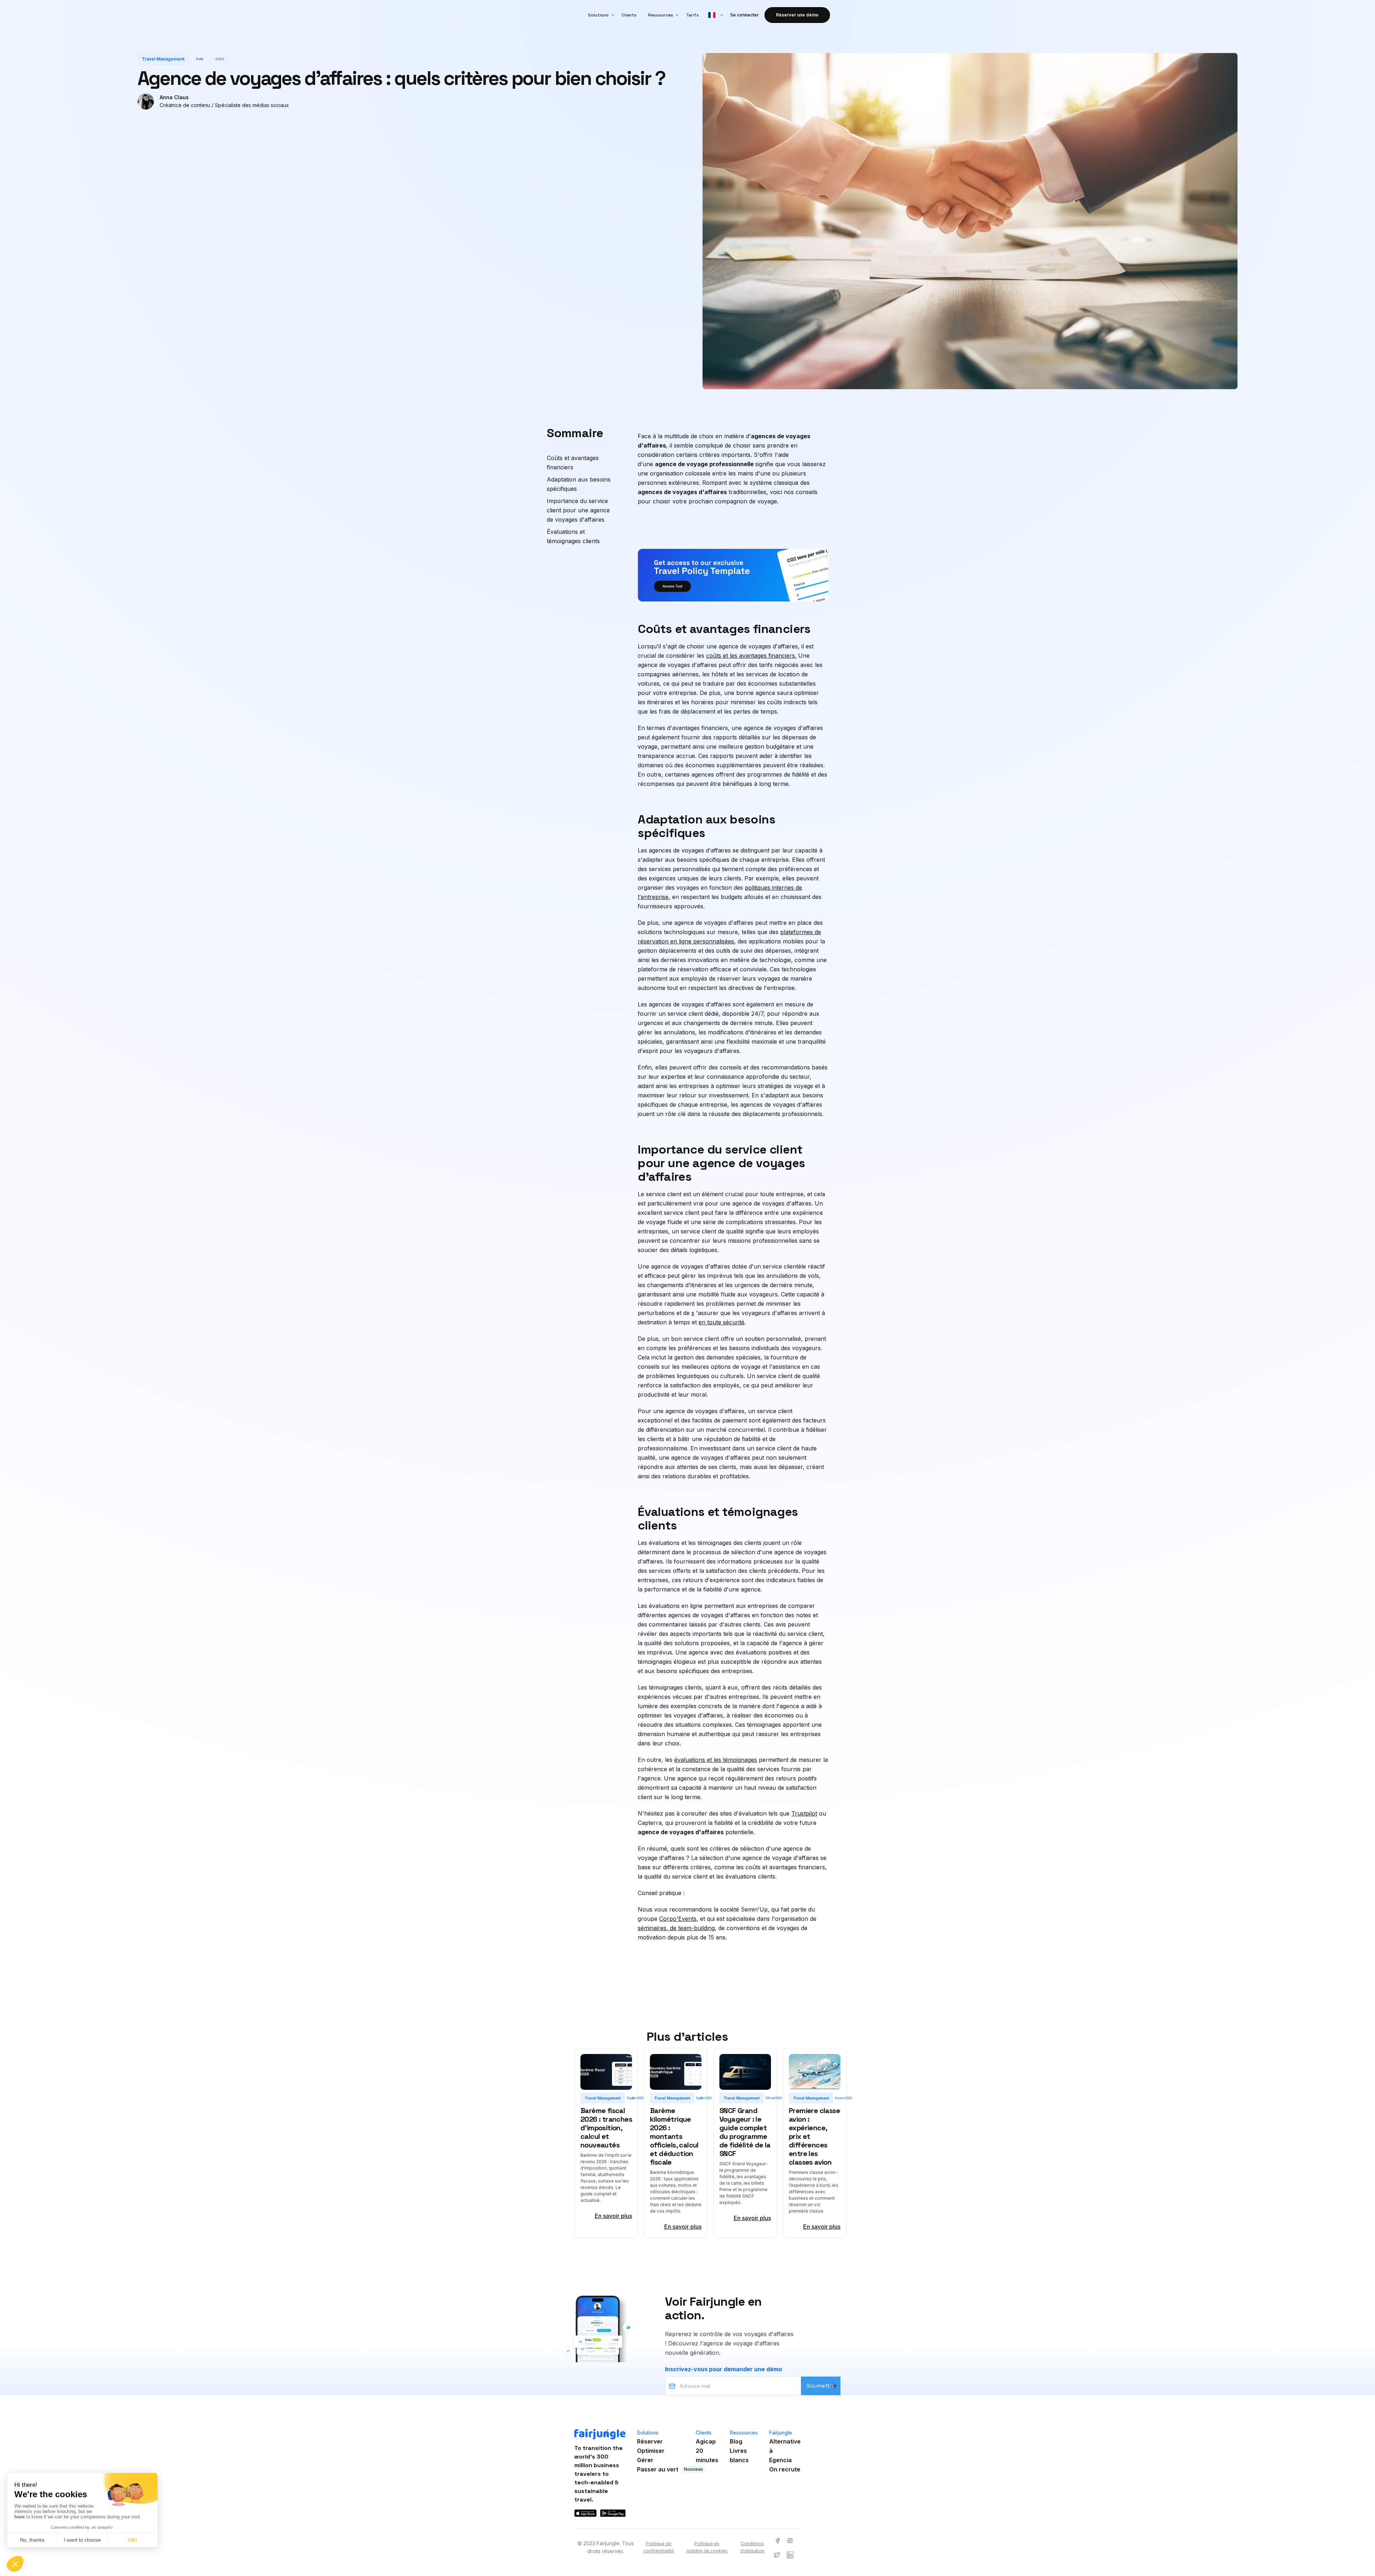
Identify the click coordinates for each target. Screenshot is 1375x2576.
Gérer (645, 2460)
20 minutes (707, 2455)
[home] (575, 15)
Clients (629, 15)
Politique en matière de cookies (707, 2547)
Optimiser (651, 2451)
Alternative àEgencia (785, 2451)
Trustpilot (804, 1813)
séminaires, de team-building (676, 1928)
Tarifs (693, 15)
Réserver (650, 2441)
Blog (736, 2441)
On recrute (785, 2469)
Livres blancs (739, 2455)
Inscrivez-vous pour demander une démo (723, 2369)
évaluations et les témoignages (716, 1760)
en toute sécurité (722, 1322)
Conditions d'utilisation (752, 2547)
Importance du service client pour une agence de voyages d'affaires (578, 510)
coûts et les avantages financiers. (751, 656)
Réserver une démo (797, 15)
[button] (599, 15)
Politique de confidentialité (659, 2547)
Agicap (706, 2441)
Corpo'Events (678, 1919)
